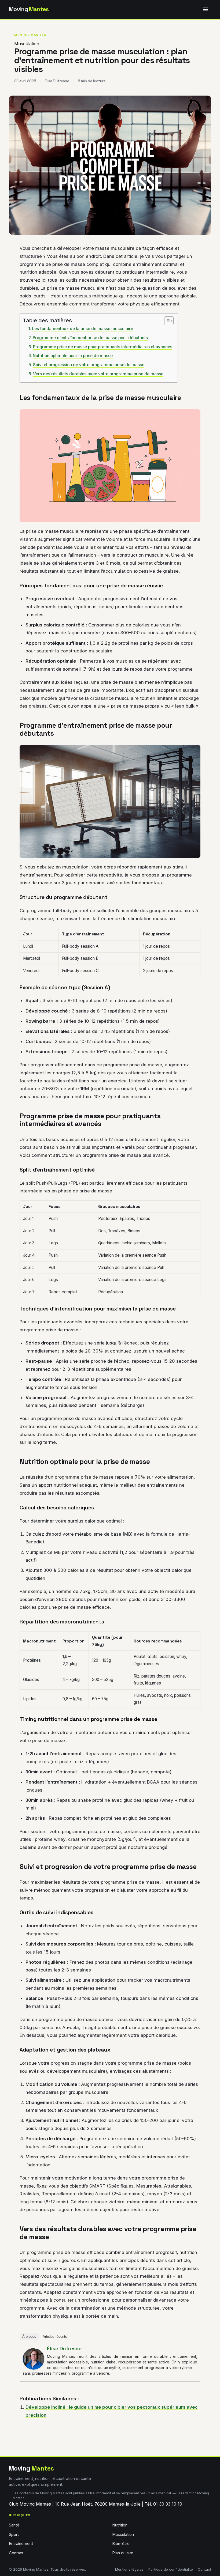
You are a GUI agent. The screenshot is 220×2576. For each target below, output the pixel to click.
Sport (14, 2535)
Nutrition (120, 2525)
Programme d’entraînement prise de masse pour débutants (90, 338)
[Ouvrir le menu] (206, 9)
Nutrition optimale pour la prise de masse (73, 356)
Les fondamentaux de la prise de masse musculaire (82, 329)
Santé (14, 2525)
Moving (29, 9)
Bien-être (121, 2544)
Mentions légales (129, 2569)
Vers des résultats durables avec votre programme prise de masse (98, 374)
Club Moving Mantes (30, 2504)
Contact (16, 2553)
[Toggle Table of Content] (166, 321)
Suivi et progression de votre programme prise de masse (89, 365)
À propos (29, 2337)
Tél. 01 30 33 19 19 (163, 2504)
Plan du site (123, 2553)
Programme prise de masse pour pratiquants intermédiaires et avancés (103, 347)
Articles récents (55, 2337)
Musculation (27, 44)
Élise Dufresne (64, 2349)
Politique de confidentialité (171, 2569)
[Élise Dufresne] (34, 2359)
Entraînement (21, 2544)
